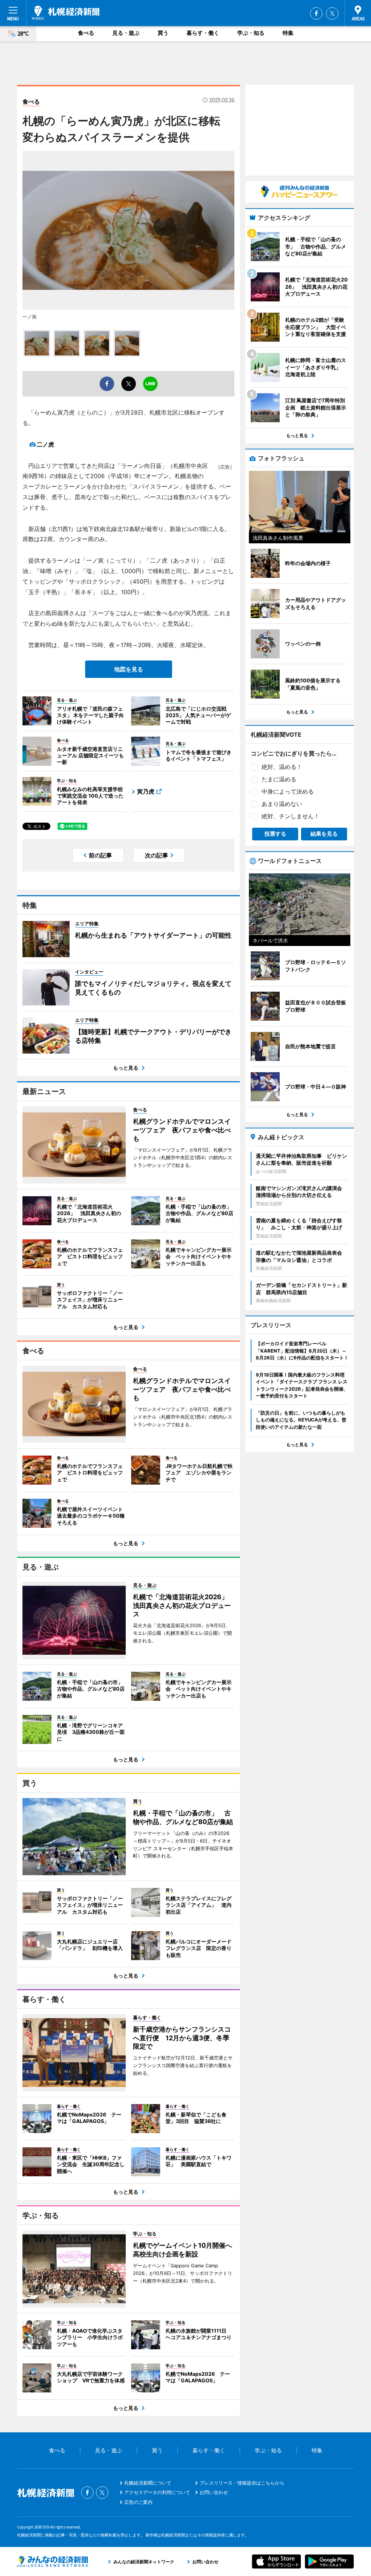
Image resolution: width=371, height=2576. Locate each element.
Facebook (316, 13)
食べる (86, 33)
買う (163, 33)
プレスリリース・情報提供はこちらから (242, 2483)
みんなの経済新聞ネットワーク (53, 2561)
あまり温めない (282, 804)
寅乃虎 (146, 791)
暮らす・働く (203, 33)
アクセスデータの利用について (157, 2492)
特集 (288, 33)
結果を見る (324, 834)
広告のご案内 (138, 2502)
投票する (275, 834)
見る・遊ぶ (126, 33)
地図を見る (129, 669)
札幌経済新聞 (66, 13)
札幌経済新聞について (148, 2483)
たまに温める (279, 779)
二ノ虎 (45, 444)
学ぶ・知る (251, 33)
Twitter (332, 13)
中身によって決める (288, 791)
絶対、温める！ (282, 767)
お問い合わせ (214, 2492)
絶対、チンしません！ (291, 816)
